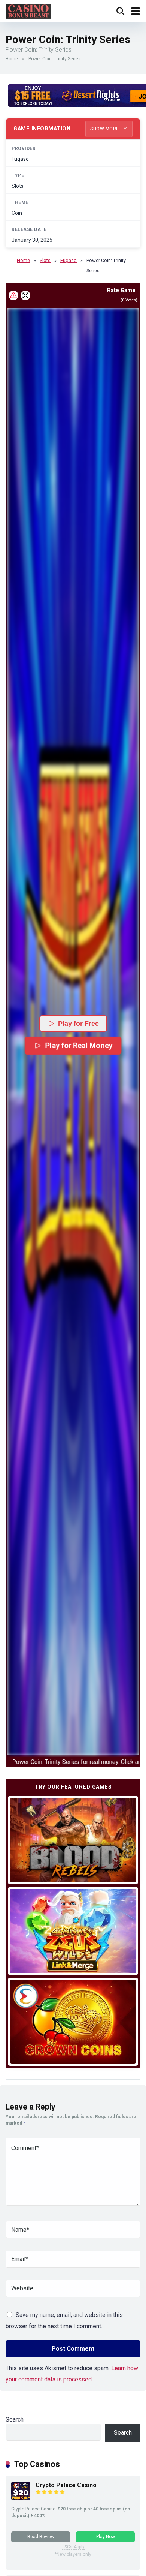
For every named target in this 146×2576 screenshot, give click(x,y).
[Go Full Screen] (25, 295)
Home (12, 59)
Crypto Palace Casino (66, 2485)
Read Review (41, 2537)
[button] (73, 1032)
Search (15, 2419)
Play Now (106, 2537)
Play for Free (78, 1024)
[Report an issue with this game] (13, 295)
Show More (105, 129)
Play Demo (73, 1840)
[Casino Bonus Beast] (28, 10)
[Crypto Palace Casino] (21, 2498)
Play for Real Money (79, 1046)
